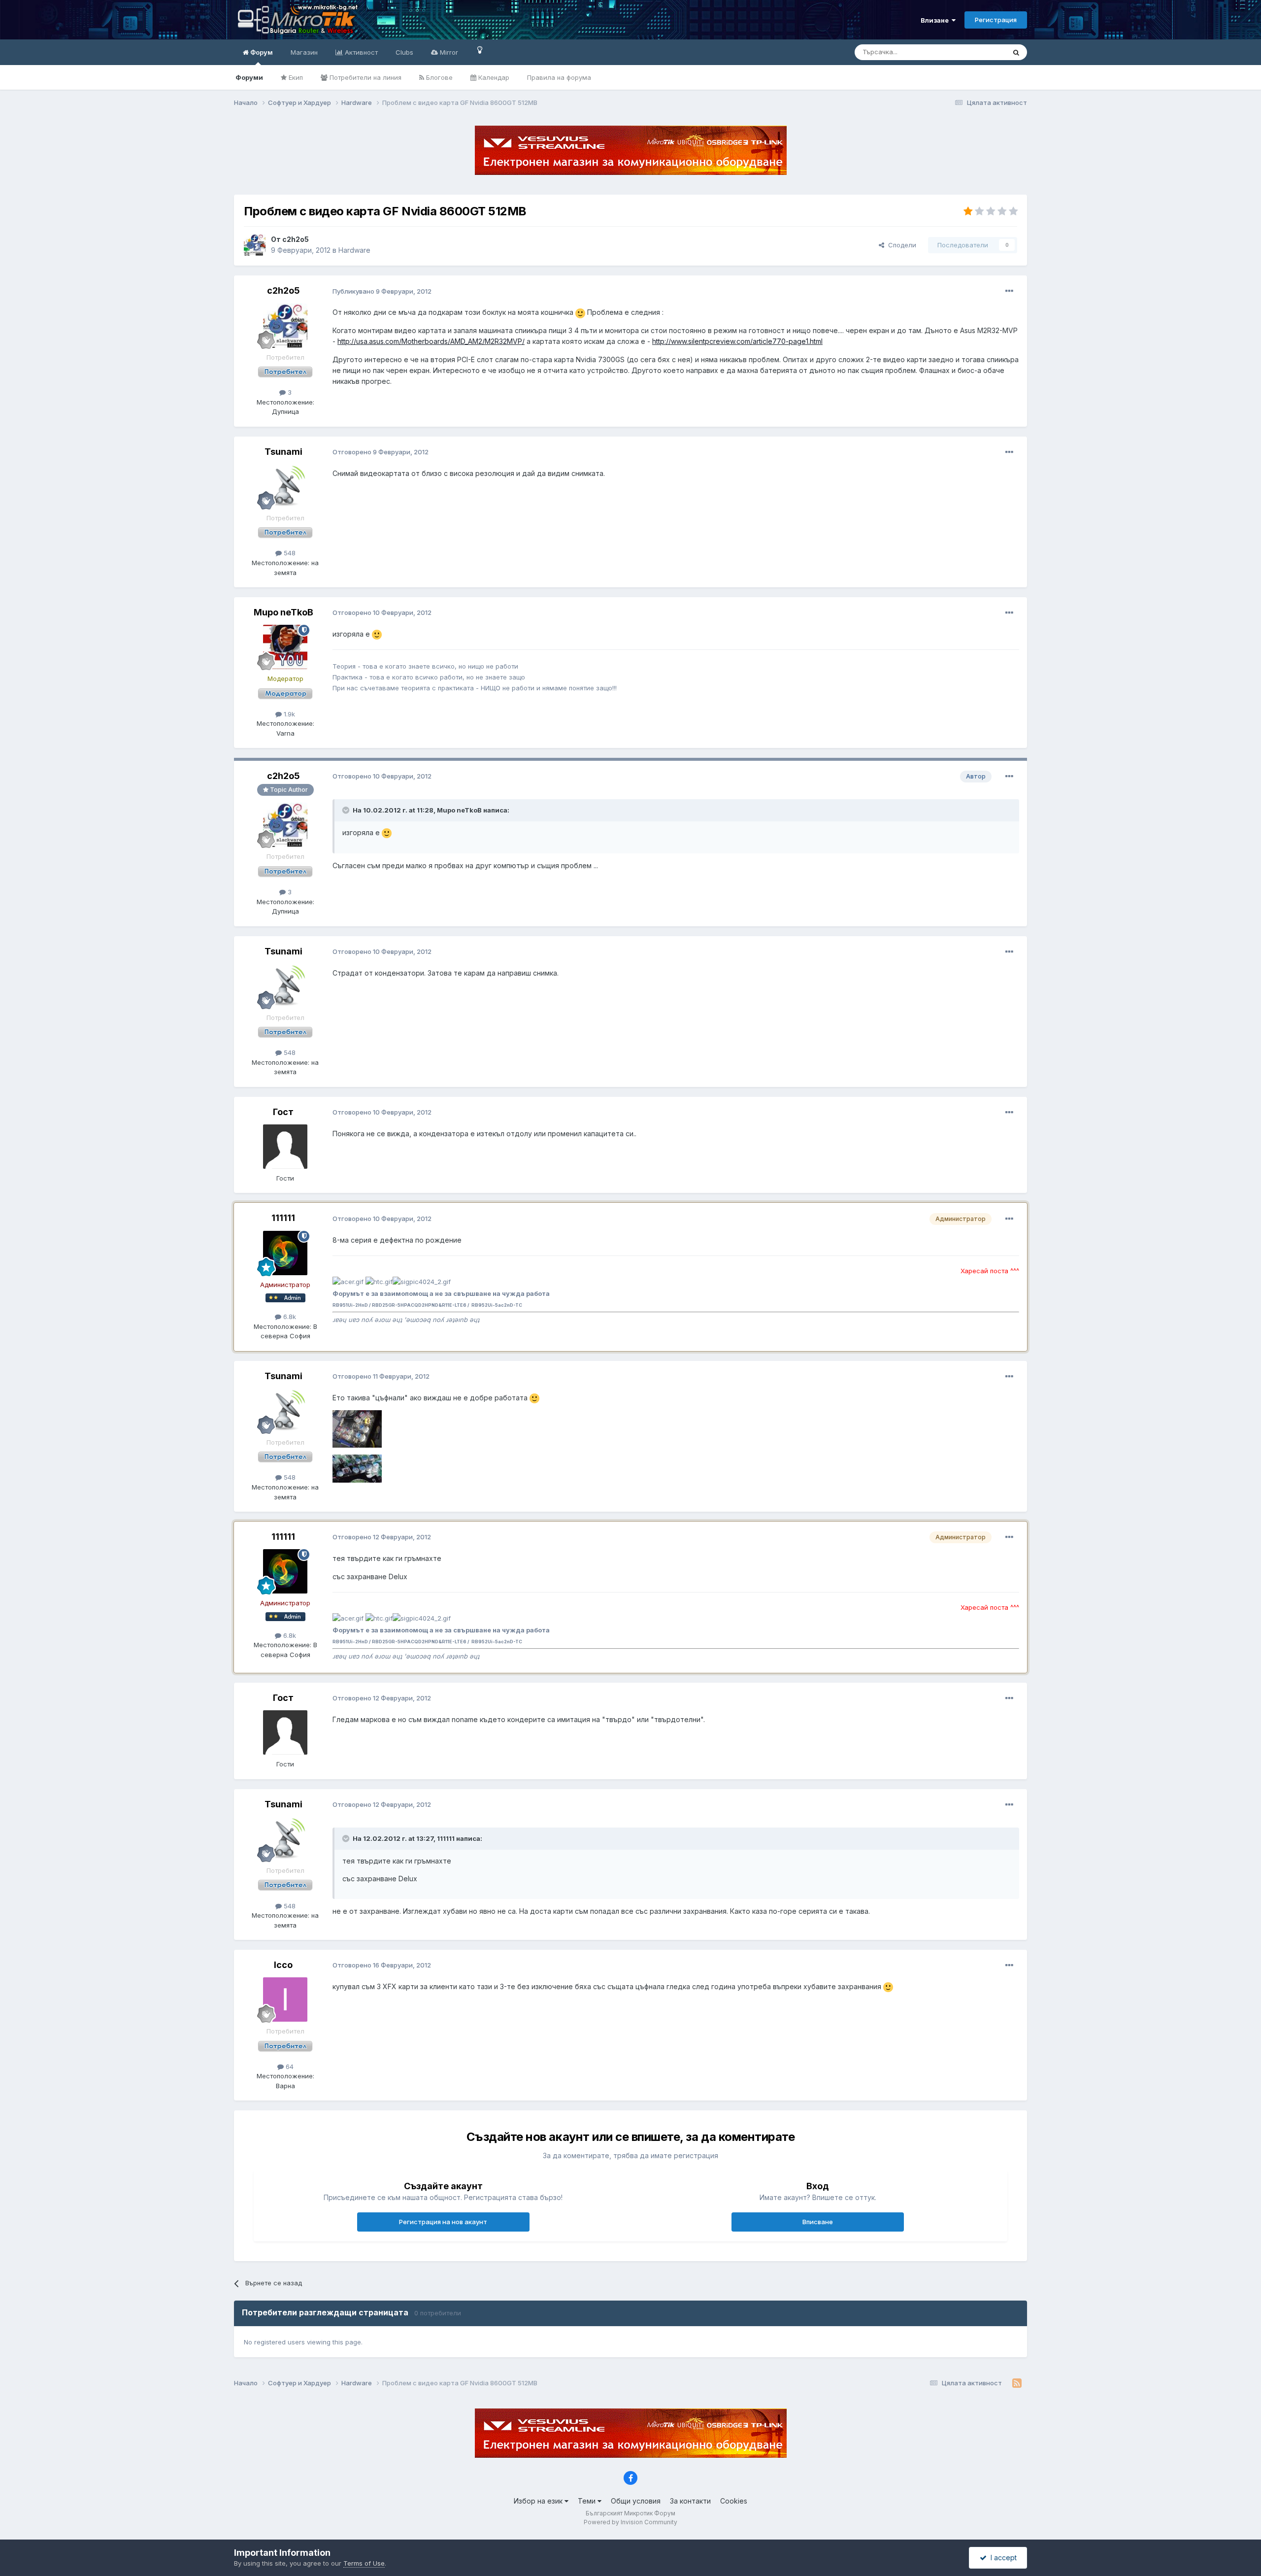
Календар (493, 77)
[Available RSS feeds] (1017, 2383)
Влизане (936, 20)
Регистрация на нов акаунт (443, 2222)
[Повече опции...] (1009, 291)
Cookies (734, 2501)
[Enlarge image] (580, 312)
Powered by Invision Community (630, 2522)
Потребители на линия (365, 77)
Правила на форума (559, 77)
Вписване (818, 2222)
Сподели (900, 245)
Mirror (448, 52)
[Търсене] (1016, 52)
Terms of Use (364, 2563)
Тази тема (978, 52)
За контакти (690, 2501)
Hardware (354, 250)
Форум (261, 52)
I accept (1002, 2558)
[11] (480, 50)
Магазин (304, 52)
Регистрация (996, 20)
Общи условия (636, 2501)
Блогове (438, 77)
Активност (360, 52)
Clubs (404, 52)
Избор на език (539, 2501)
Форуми (249, 77)
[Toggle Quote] (347, 810)
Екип (295, 77)
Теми (588, 2501)
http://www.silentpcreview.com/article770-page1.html (737, 341)
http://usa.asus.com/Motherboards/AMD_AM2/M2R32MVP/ (431, 341)
